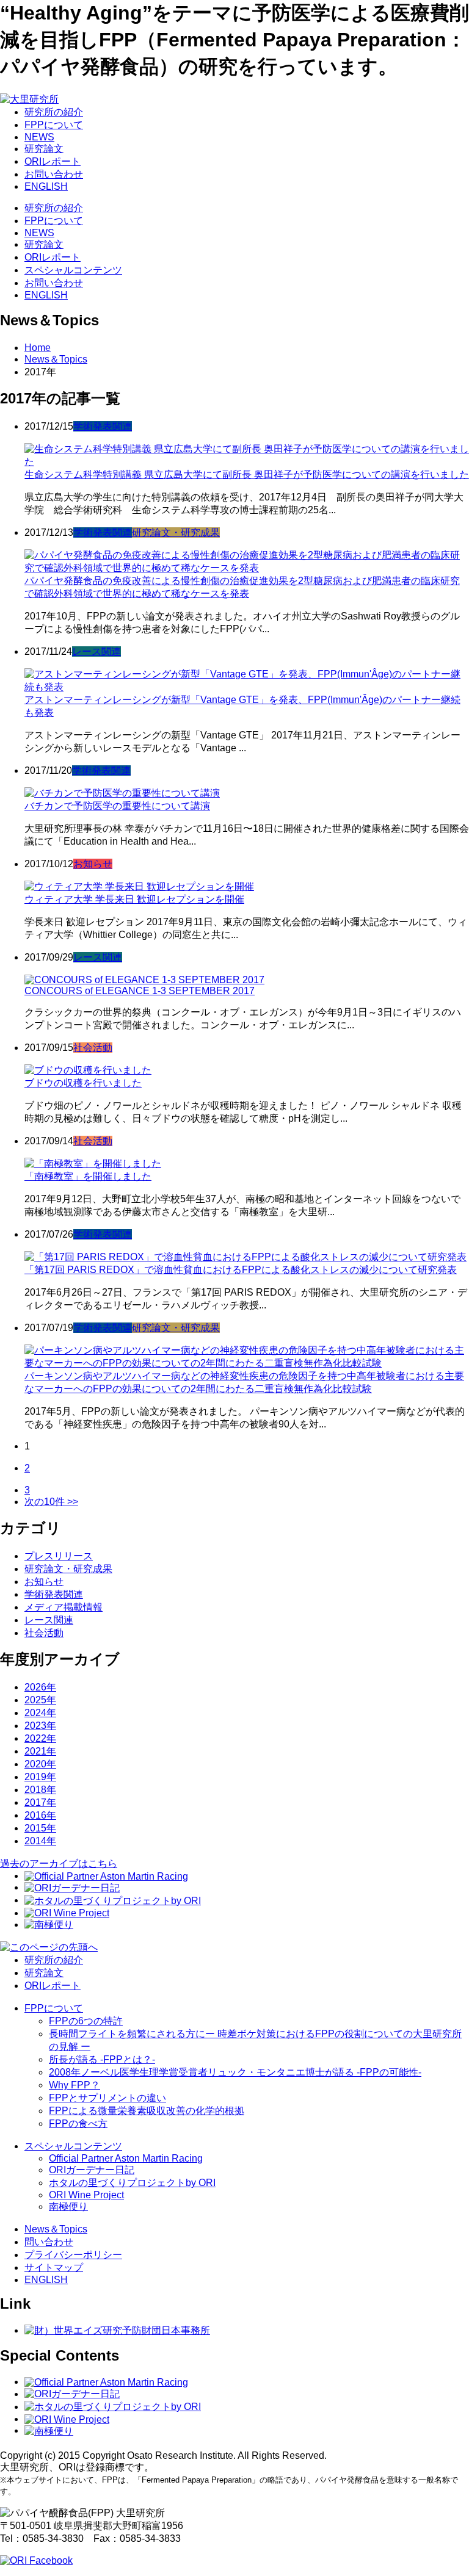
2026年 (40, 1687)
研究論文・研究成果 (176, 532)
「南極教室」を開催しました (88, 1176)
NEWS (39, 137)
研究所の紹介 (54, 112)
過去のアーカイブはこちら (59, 1863)
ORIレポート (53, 161)
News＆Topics (56, 359)
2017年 (40, 1802)
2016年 (40, 1815)
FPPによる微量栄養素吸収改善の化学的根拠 (147, 2111)
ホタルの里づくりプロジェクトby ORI (132, 2183)
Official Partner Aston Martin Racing (126, 2158)
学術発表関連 (103, 426)
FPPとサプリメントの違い (107, 2098)
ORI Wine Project (86, 2195)
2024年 (40, 1713)
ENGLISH (46, 186)
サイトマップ (54, 2268)
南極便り (68, 2206)
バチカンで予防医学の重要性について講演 (117, 806)
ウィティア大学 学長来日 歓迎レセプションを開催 (134, 899)
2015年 (40, 1828)
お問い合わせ (54, 174)
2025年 (40, 1700)
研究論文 (44, 149)
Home (38, 348)
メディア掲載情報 (64, 1607)
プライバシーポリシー (73, 2255)
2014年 (40, 1841)
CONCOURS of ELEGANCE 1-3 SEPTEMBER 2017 (140, 991)
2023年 (40, 1726)
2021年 (40, 1751)
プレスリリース (59, 1556)
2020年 (40, 1764)
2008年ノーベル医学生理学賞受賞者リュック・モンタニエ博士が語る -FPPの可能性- (235, 2072)
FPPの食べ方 (78, 2123)
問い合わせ (49, 2242)
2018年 (40, 1790)
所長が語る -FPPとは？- (102, 2059)
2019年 (40, 1777)
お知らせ (93, 864)
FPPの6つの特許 (86, 2021)
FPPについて (54, 125)
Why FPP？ (75, 2085)
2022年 (40, 1738)
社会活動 (93, 1048)
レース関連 (96, 651)
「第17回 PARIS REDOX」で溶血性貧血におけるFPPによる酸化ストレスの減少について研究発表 (241, 1270)
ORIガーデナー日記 (92, 2170)
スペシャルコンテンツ (73, 270)
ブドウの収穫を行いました (83, 1083)
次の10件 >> (51, 1502)
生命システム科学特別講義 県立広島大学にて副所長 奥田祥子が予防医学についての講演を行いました (247, 474)
